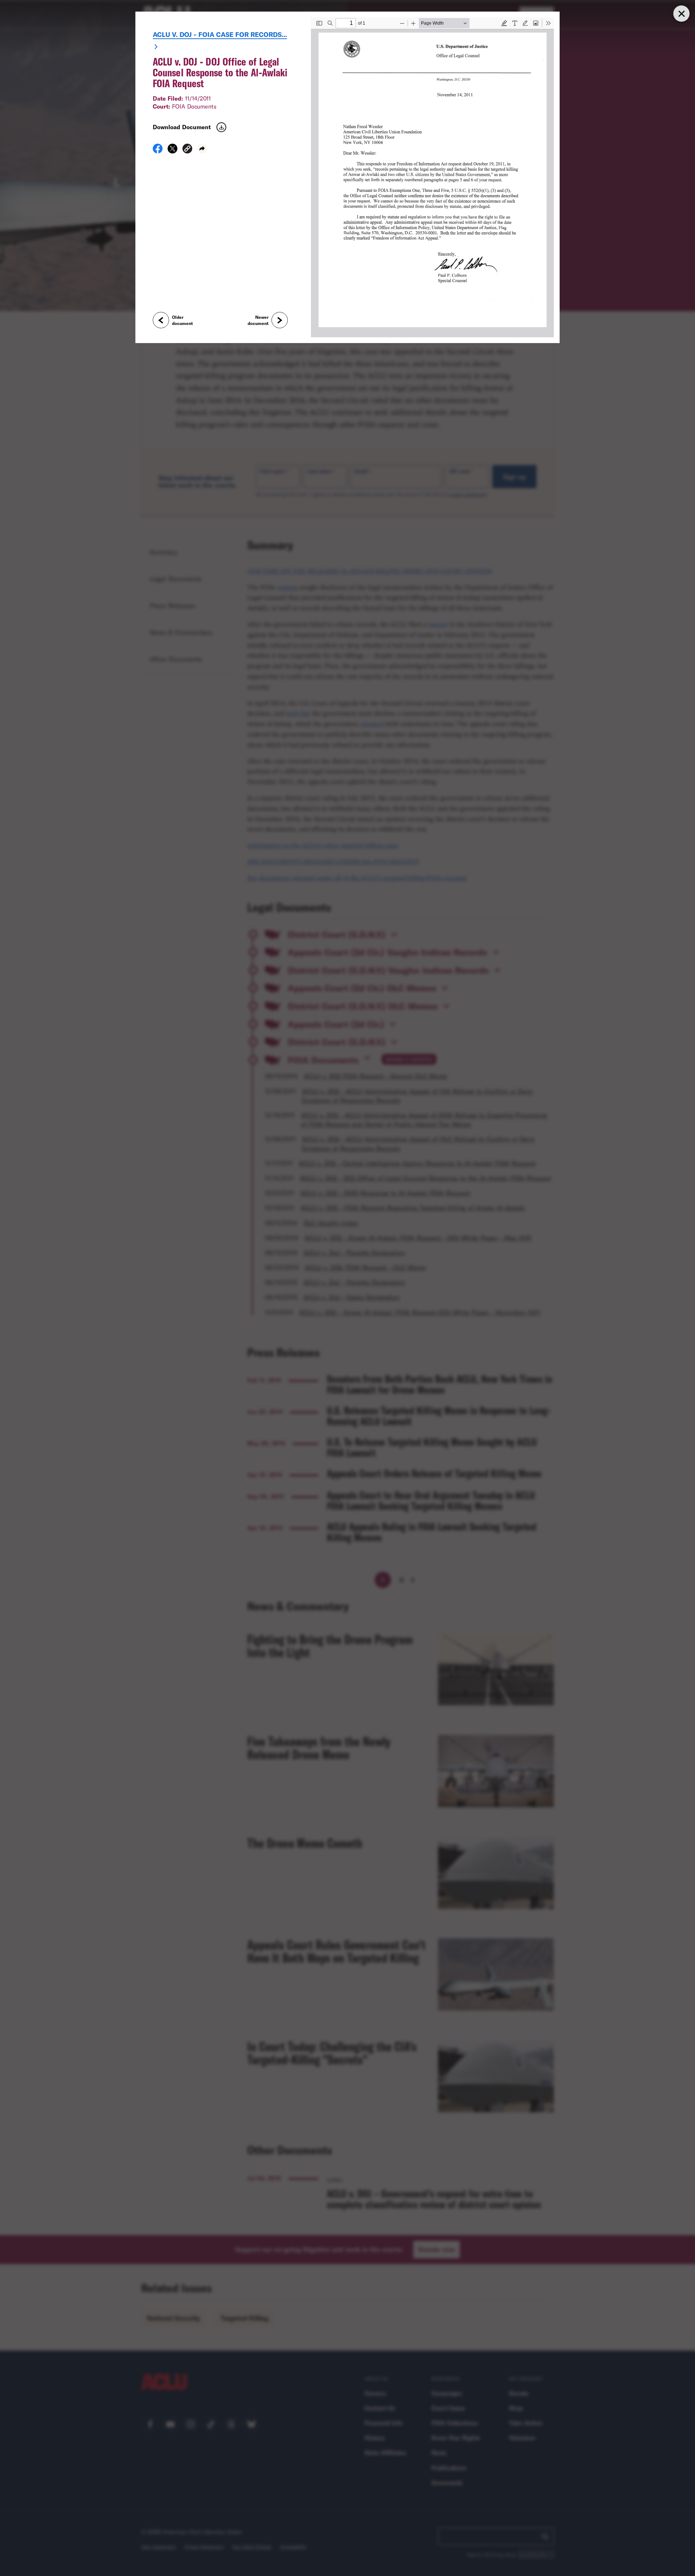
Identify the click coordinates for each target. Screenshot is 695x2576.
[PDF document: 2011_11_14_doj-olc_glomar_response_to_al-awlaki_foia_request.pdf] (432, 177)
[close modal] (681, 14)
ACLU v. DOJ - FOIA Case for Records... (220, 34)
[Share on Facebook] (158, 151)
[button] (187, 150)
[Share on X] (172, 151)
